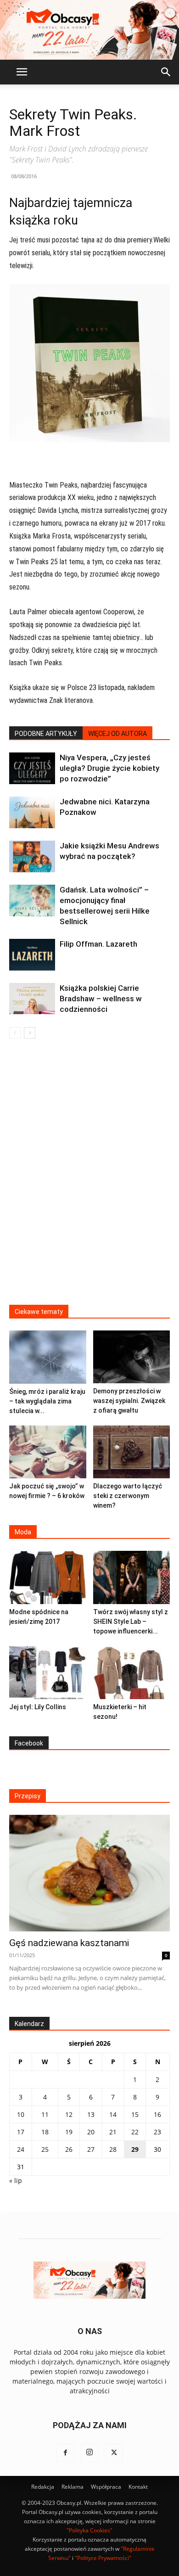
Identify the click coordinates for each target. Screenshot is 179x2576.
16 (157, 2114)
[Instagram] (89, 2453)
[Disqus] (89, 1178)
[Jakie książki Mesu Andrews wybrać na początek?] (32, 856)
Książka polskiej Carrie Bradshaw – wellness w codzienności (101, 999)
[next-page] (30, 1033)
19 (69, 2132)
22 (135, 2132)
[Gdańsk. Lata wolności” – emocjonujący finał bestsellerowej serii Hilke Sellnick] (32, 901)
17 (21, 2132)
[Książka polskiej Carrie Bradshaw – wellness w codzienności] (32, 999)
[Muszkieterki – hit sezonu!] (132, 1673)
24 (21, 2149)
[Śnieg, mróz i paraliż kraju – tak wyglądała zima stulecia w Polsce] (48, 1357)
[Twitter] (114, 2453)
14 (113, 2114)
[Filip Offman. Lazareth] (32, 955)
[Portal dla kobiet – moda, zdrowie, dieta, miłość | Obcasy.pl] (89, 30)
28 (113, 2149)
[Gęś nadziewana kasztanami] (89, 1873)
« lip (16, 2180)
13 (91, 2114)
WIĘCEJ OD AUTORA (117, 734)
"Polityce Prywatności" (103, 2558)
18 (45, 2132)
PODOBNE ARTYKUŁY (46, 734)
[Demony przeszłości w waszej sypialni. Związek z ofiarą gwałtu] (132, 1357)
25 (45, 2149)
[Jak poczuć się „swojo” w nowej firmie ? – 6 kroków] (48, 1452)
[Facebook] (65, 2453)
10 (21, 2114)
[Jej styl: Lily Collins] (48, 1673)
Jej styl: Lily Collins (38, 1707)
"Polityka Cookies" (89, 2530)
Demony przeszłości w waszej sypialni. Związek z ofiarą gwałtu (129, 1401)
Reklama (73, 2487)
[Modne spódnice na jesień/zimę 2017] (48, 1577)
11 (45, 2114)
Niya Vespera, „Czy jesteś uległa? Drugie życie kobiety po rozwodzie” (109, 768)
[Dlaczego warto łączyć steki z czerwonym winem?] (132, 1452)
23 (157, 2132)
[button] (22, 72)
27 (91, 2149)
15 (135, 2114)
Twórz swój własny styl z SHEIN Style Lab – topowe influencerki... (131, 1622)
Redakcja (43, 2487)
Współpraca (106, 2487)
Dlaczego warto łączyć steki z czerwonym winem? (128, 1496)
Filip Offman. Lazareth (98, 944)
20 (91, 2132)
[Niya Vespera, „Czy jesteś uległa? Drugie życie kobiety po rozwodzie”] (32, 768)
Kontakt (138, 2487)
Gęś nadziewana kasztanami (69, 1943)
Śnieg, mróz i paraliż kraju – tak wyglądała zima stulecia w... (47, 1401)
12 (69, 2114)
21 (113, 2132)
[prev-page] (15, 1033)
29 (135, 2149)
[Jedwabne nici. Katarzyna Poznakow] (32, 812)
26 (69, 2149)
